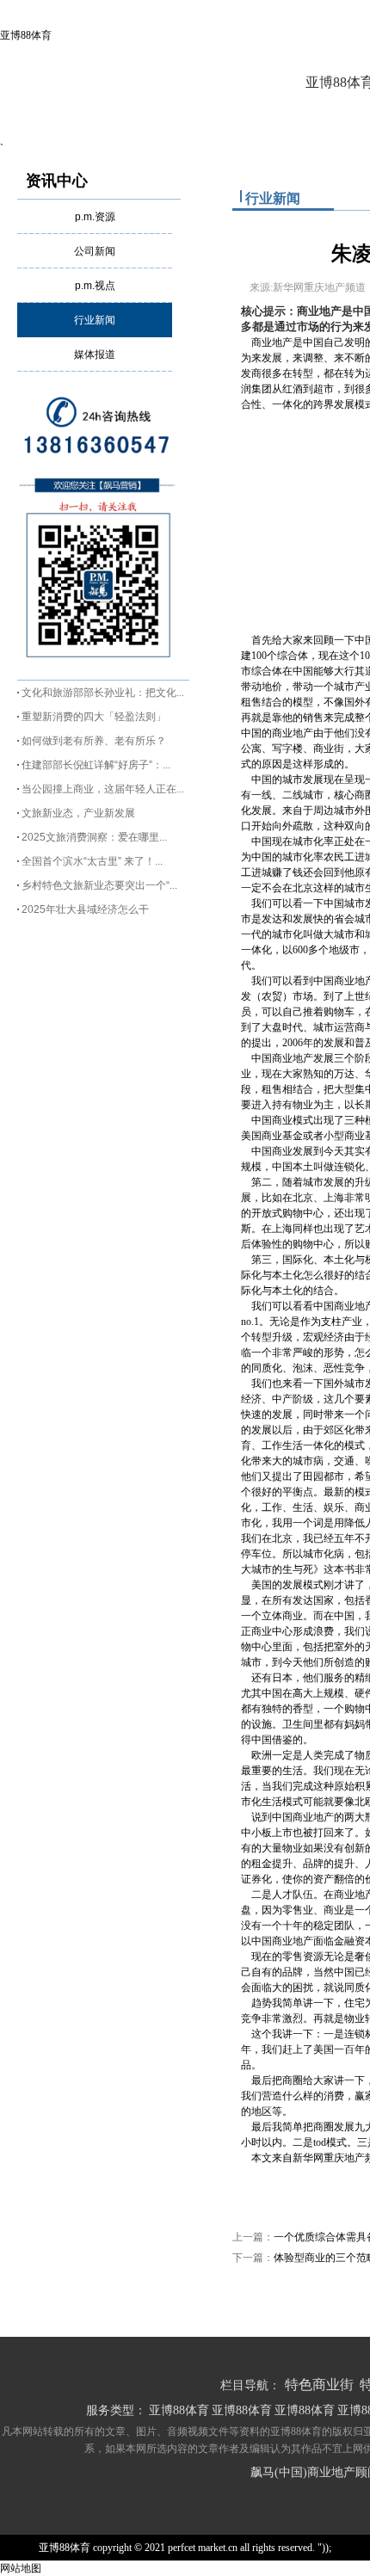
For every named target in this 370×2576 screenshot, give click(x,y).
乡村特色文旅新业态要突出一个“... (99, 885)
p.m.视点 (95, 286)
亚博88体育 (26, 35)
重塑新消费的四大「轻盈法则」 (94, 717)
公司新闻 (95, 251)
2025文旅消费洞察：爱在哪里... (94, 837)
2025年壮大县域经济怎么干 (85, 909)
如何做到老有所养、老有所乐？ (94, 741)
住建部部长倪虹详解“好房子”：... (96, 765)
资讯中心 (57, 181)
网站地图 (21, 2568)
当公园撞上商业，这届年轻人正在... (103, 789)
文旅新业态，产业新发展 (78, 813)
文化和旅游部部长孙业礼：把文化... (103, 693)
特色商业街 (319, 2385)
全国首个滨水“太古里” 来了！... (92, 861)
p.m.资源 (95, 217)
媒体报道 (95, 354)
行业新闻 (95, 320)
